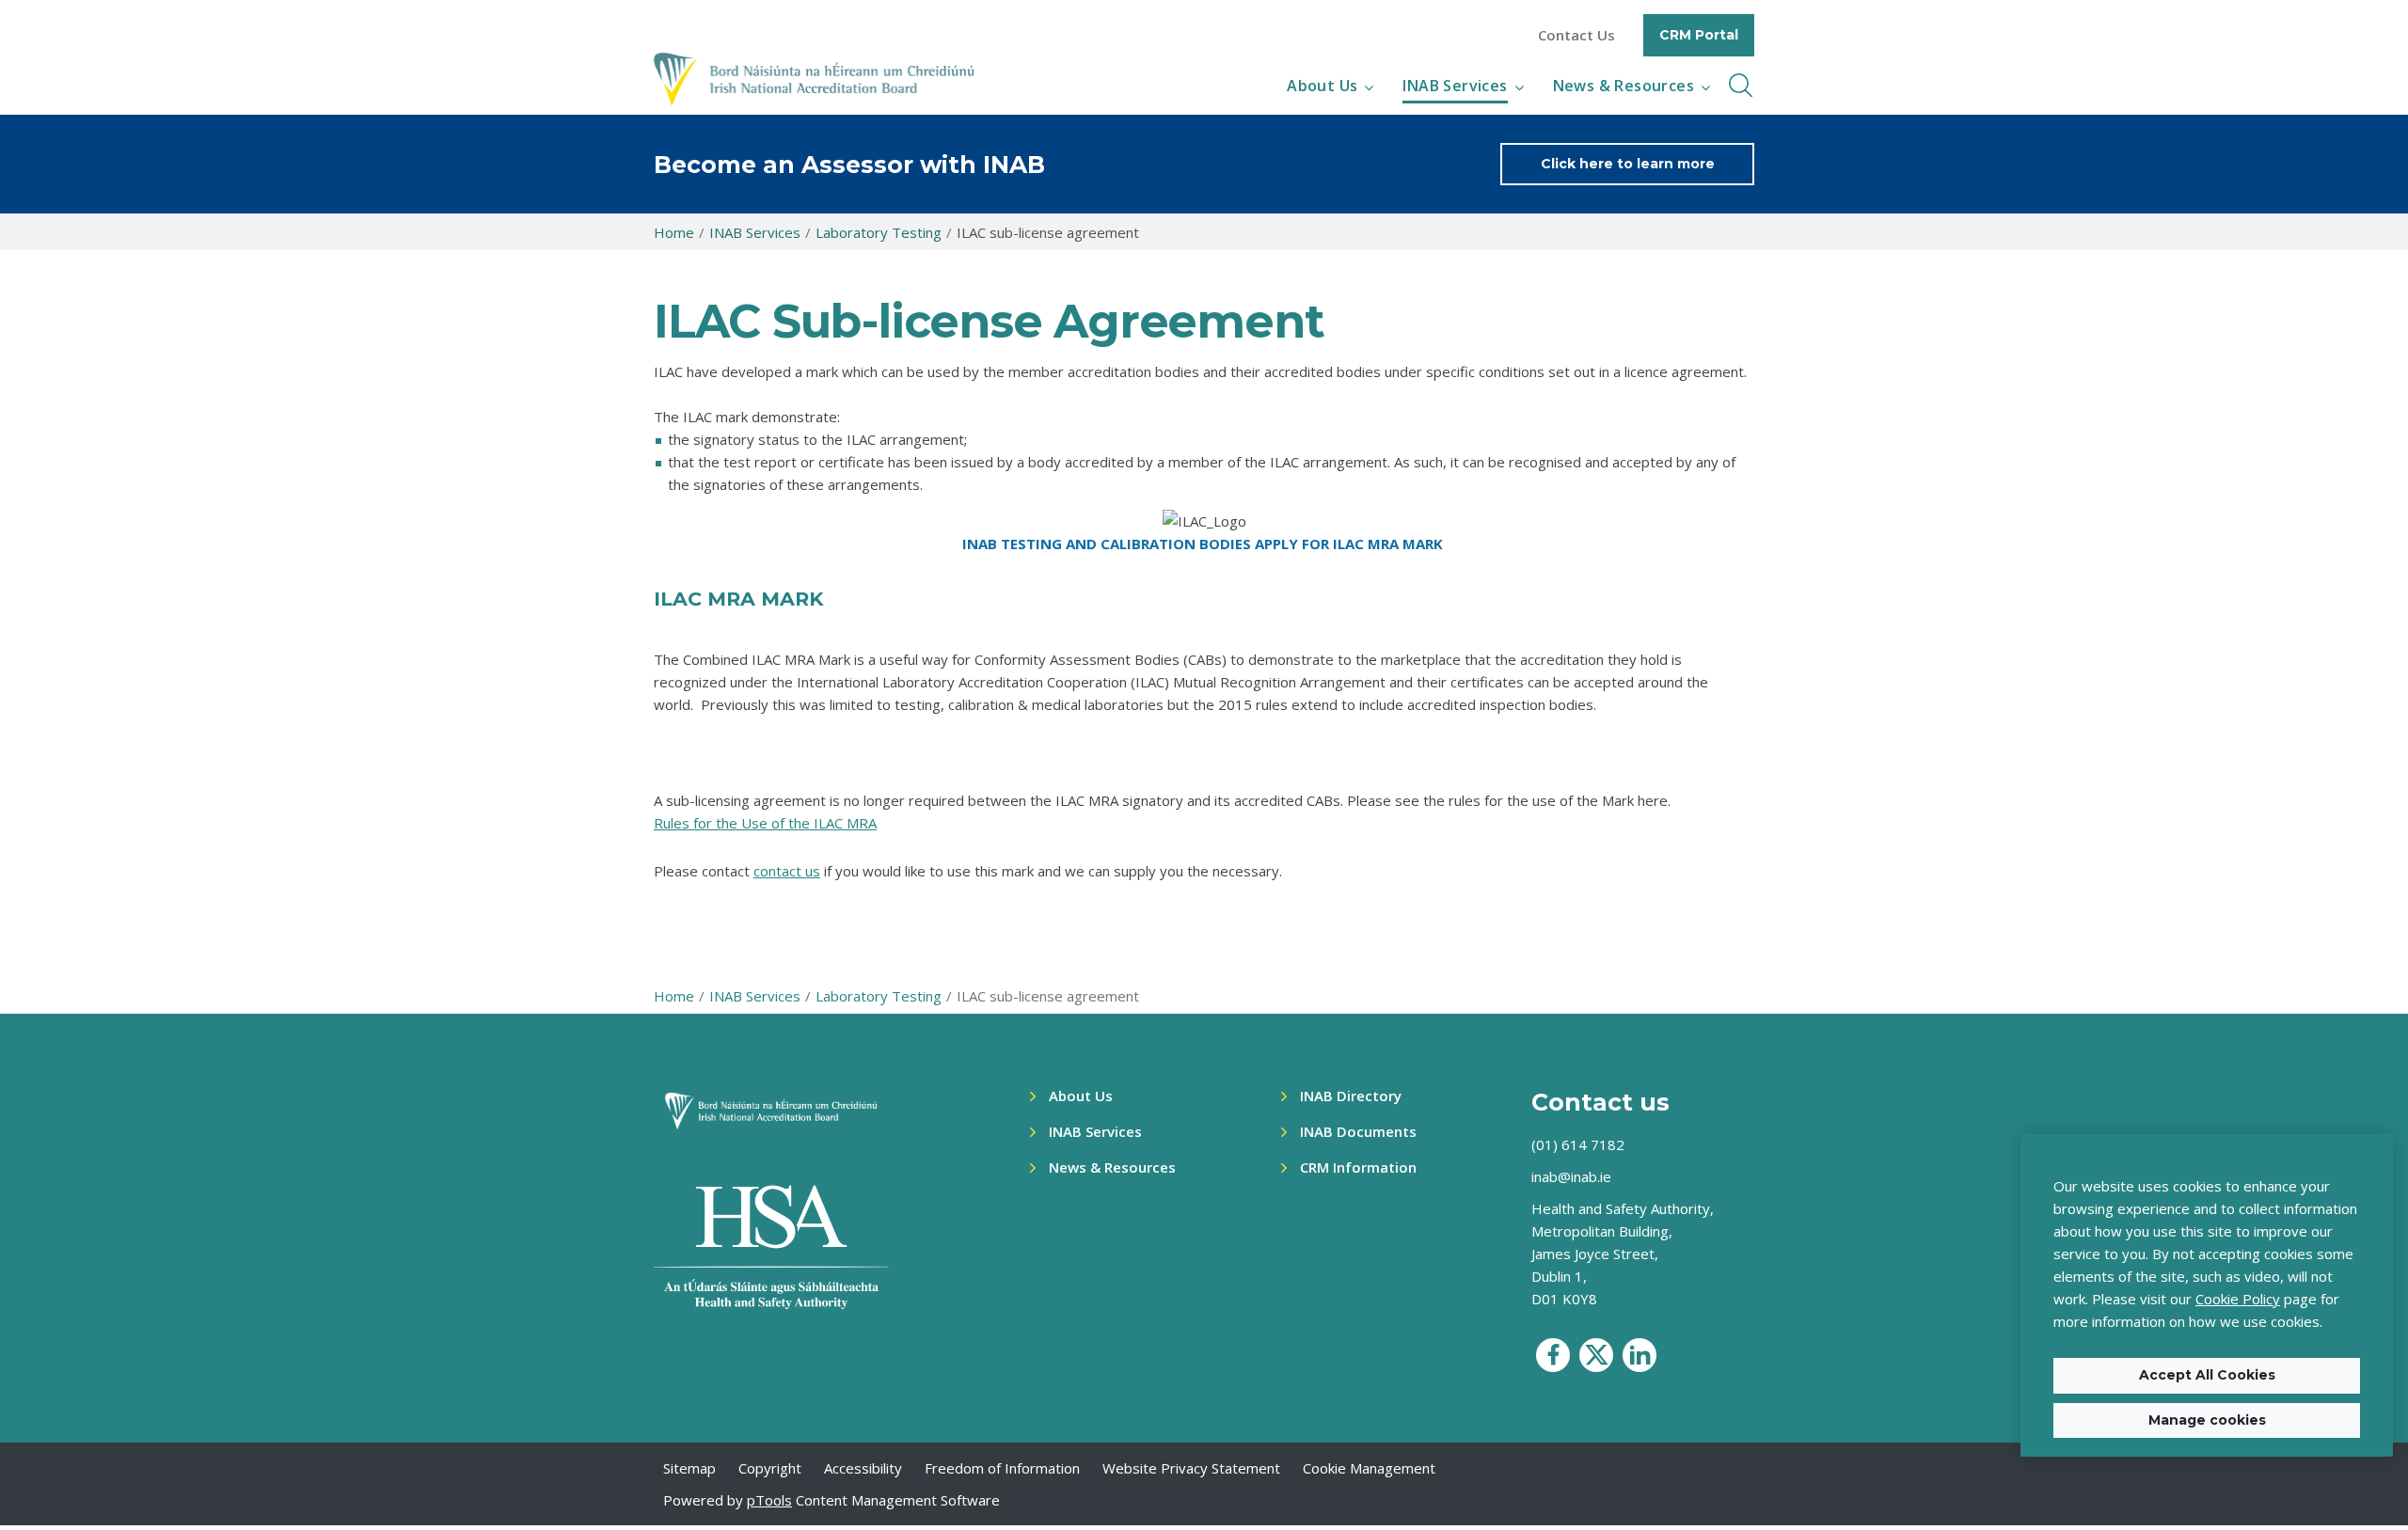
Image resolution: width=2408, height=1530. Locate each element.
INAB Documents (1358, 1131)
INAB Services (1455, 86)
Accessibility (863, 1468)
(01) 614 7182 (1578, 1144)
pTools (769, 1500)
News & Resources (1624, 86)
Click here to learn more (1628, 164)
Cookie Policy (2238, 1299)
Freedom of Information (1002, 1468)
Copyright (770, 1468)
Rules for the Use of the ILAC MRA (765, 823)
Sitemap (689, 1468)
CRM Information (1358, 1167)
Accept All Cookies (2207, 1375)
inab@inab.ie (1571, 1176)
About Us (1322, 86)
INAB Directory (1351, 1096)
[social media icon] (1553, 1355)
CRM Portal (1699, 35)
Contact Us (1576, 35)
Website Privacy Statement (1191, 1468)
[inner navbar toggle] (1741, 86)
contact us (787, 871)
